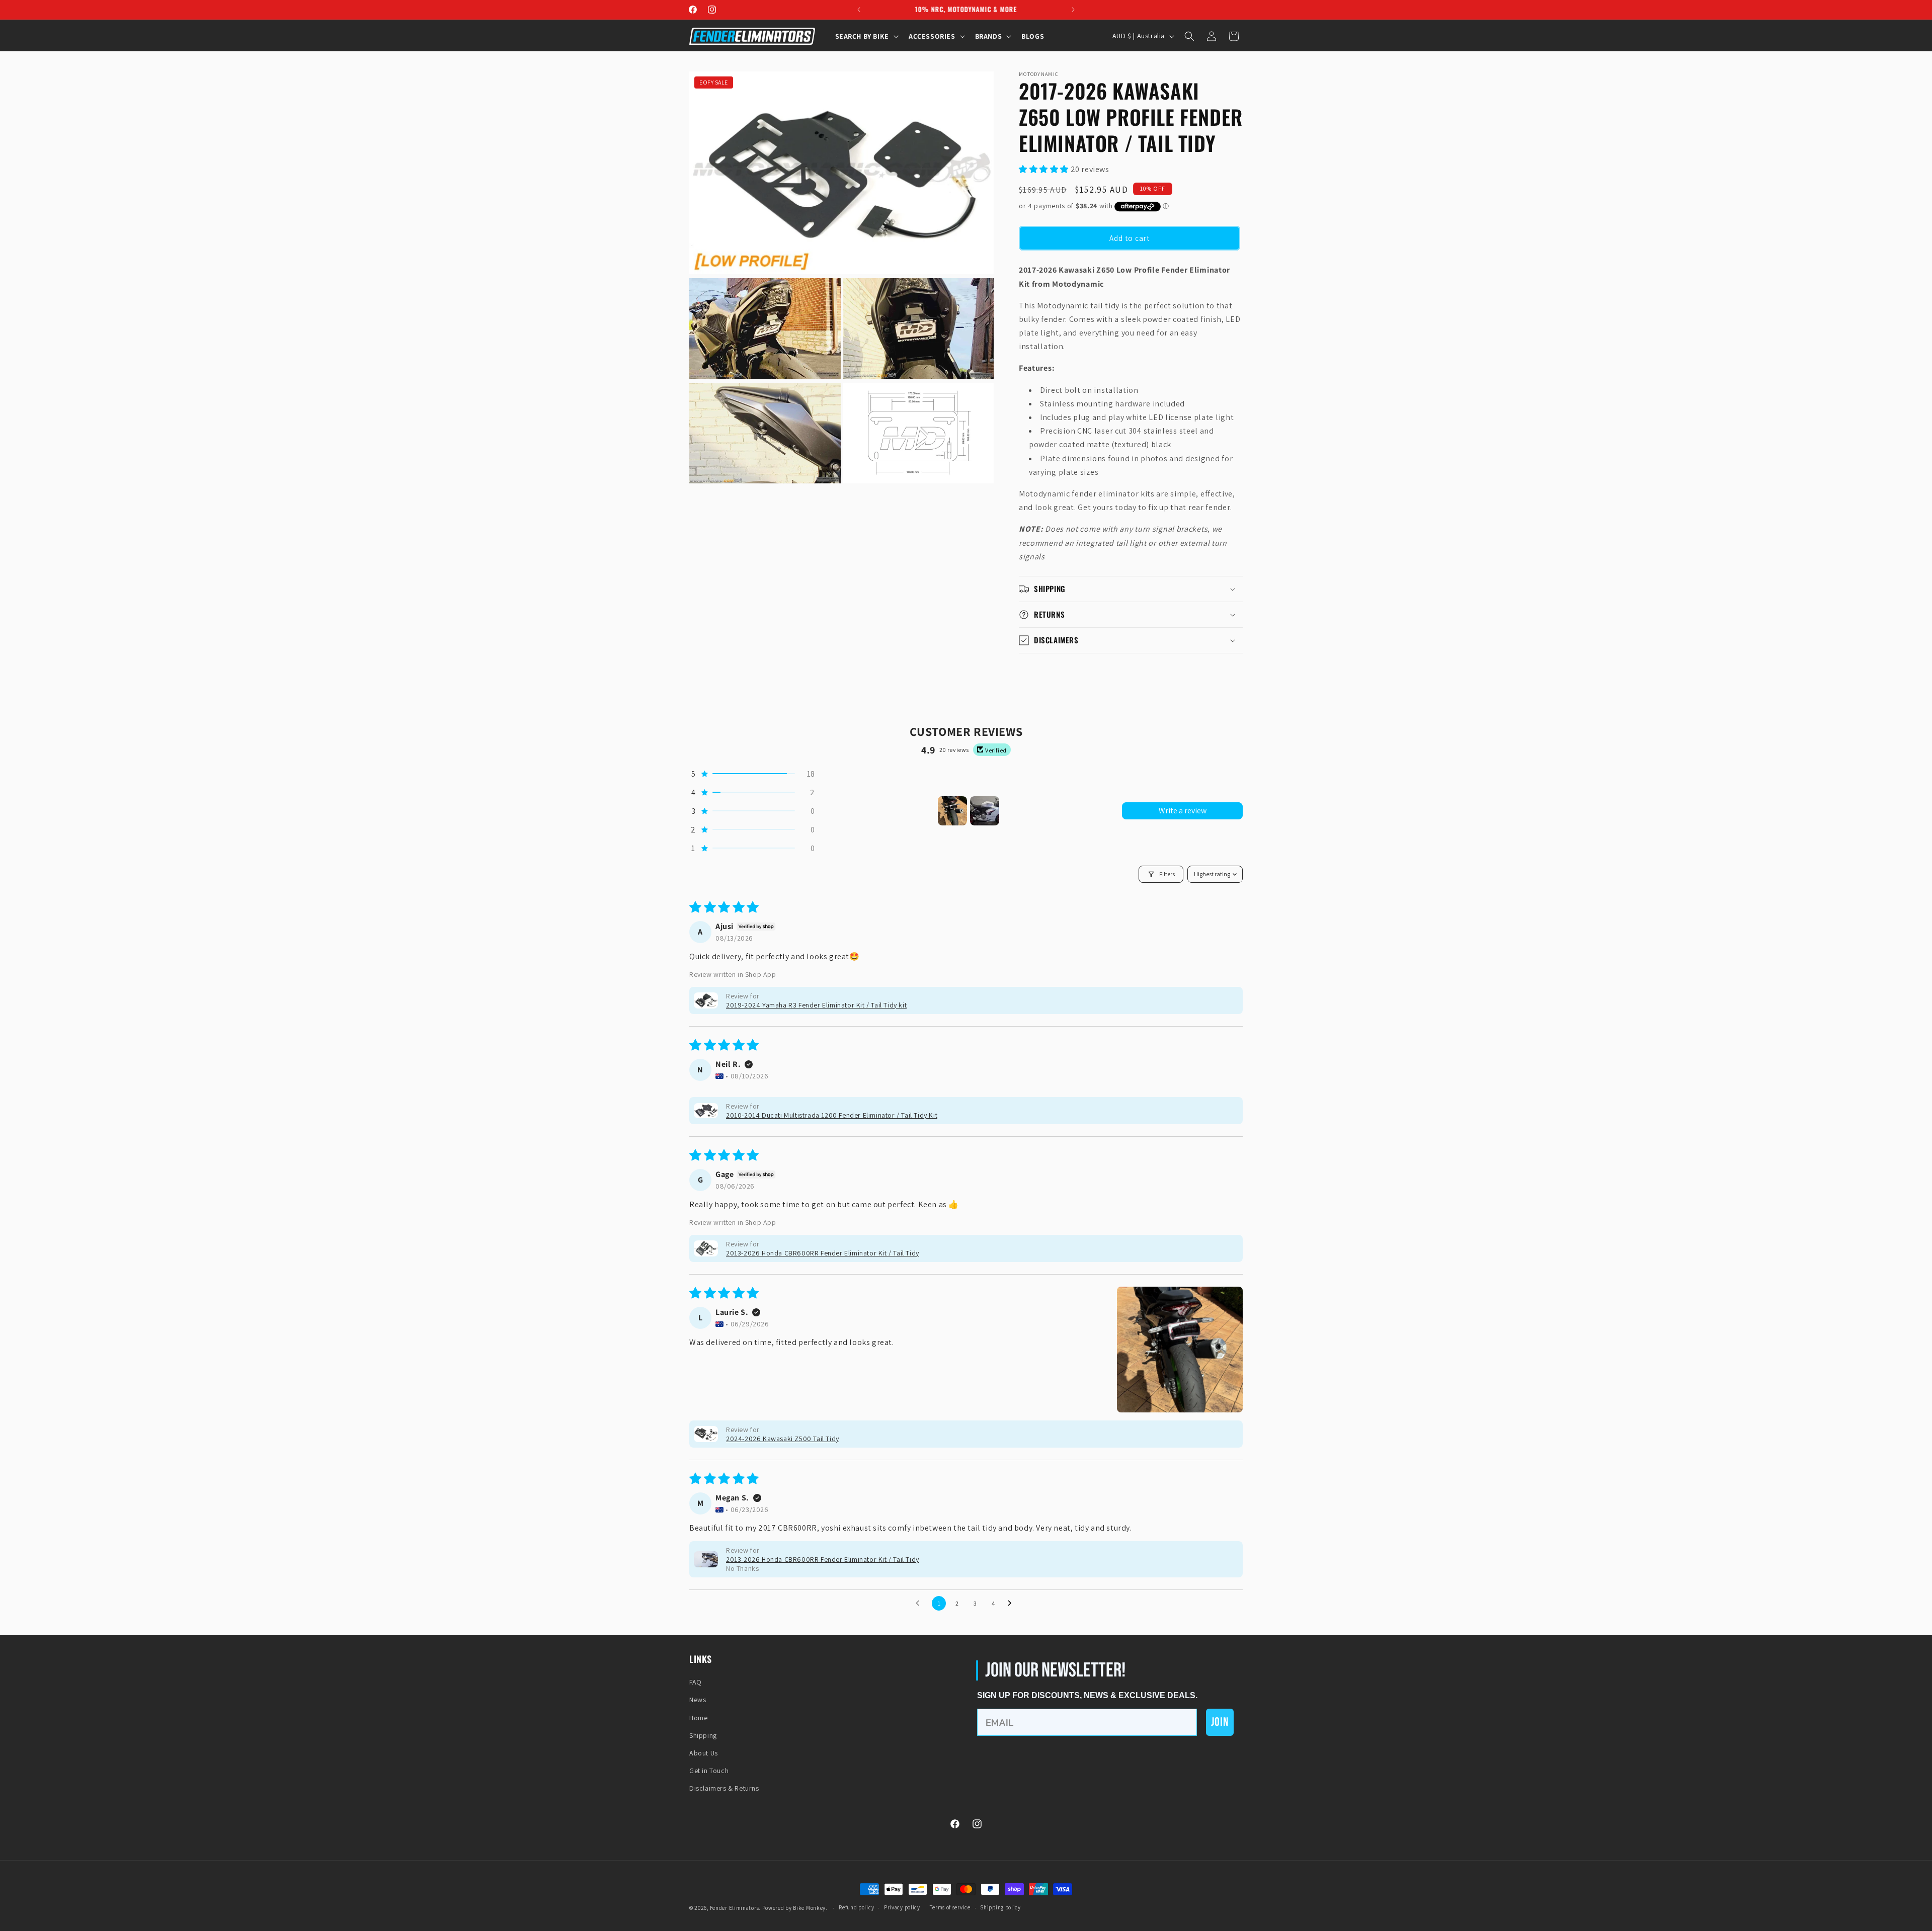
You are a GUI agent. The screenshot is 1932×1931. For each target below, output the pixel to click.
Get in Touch (709, 1771)
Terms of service (950, 1907)
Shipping (703, 1735)
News (698, 1700)
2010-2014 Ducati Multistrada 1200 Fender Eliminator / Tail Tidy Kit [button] (832, 1115)
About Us (704, 1753)
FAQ (696, 1682)
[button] (866, 36)
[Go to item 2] (985, 811)
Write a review (1183, 811)
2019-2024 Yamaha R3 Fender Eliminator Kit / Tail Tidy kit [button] (816, 1005)
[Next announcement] (1073, 10)
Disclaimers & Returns (724, 1788)
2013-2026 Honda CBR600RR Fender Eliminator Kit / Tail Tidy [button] (823, 1253)
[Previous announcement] (859, 10)
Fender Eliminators (735, 1908)
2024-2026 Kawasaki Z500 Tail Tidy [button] (783, 1439)
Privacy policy (902, 1907)
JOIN (1220, 1722)
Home (698, 1718)
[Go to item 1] (952, 811)
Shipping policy (1000, 1907)
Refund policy (856, 1907)
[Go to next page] (1012, 1604)
